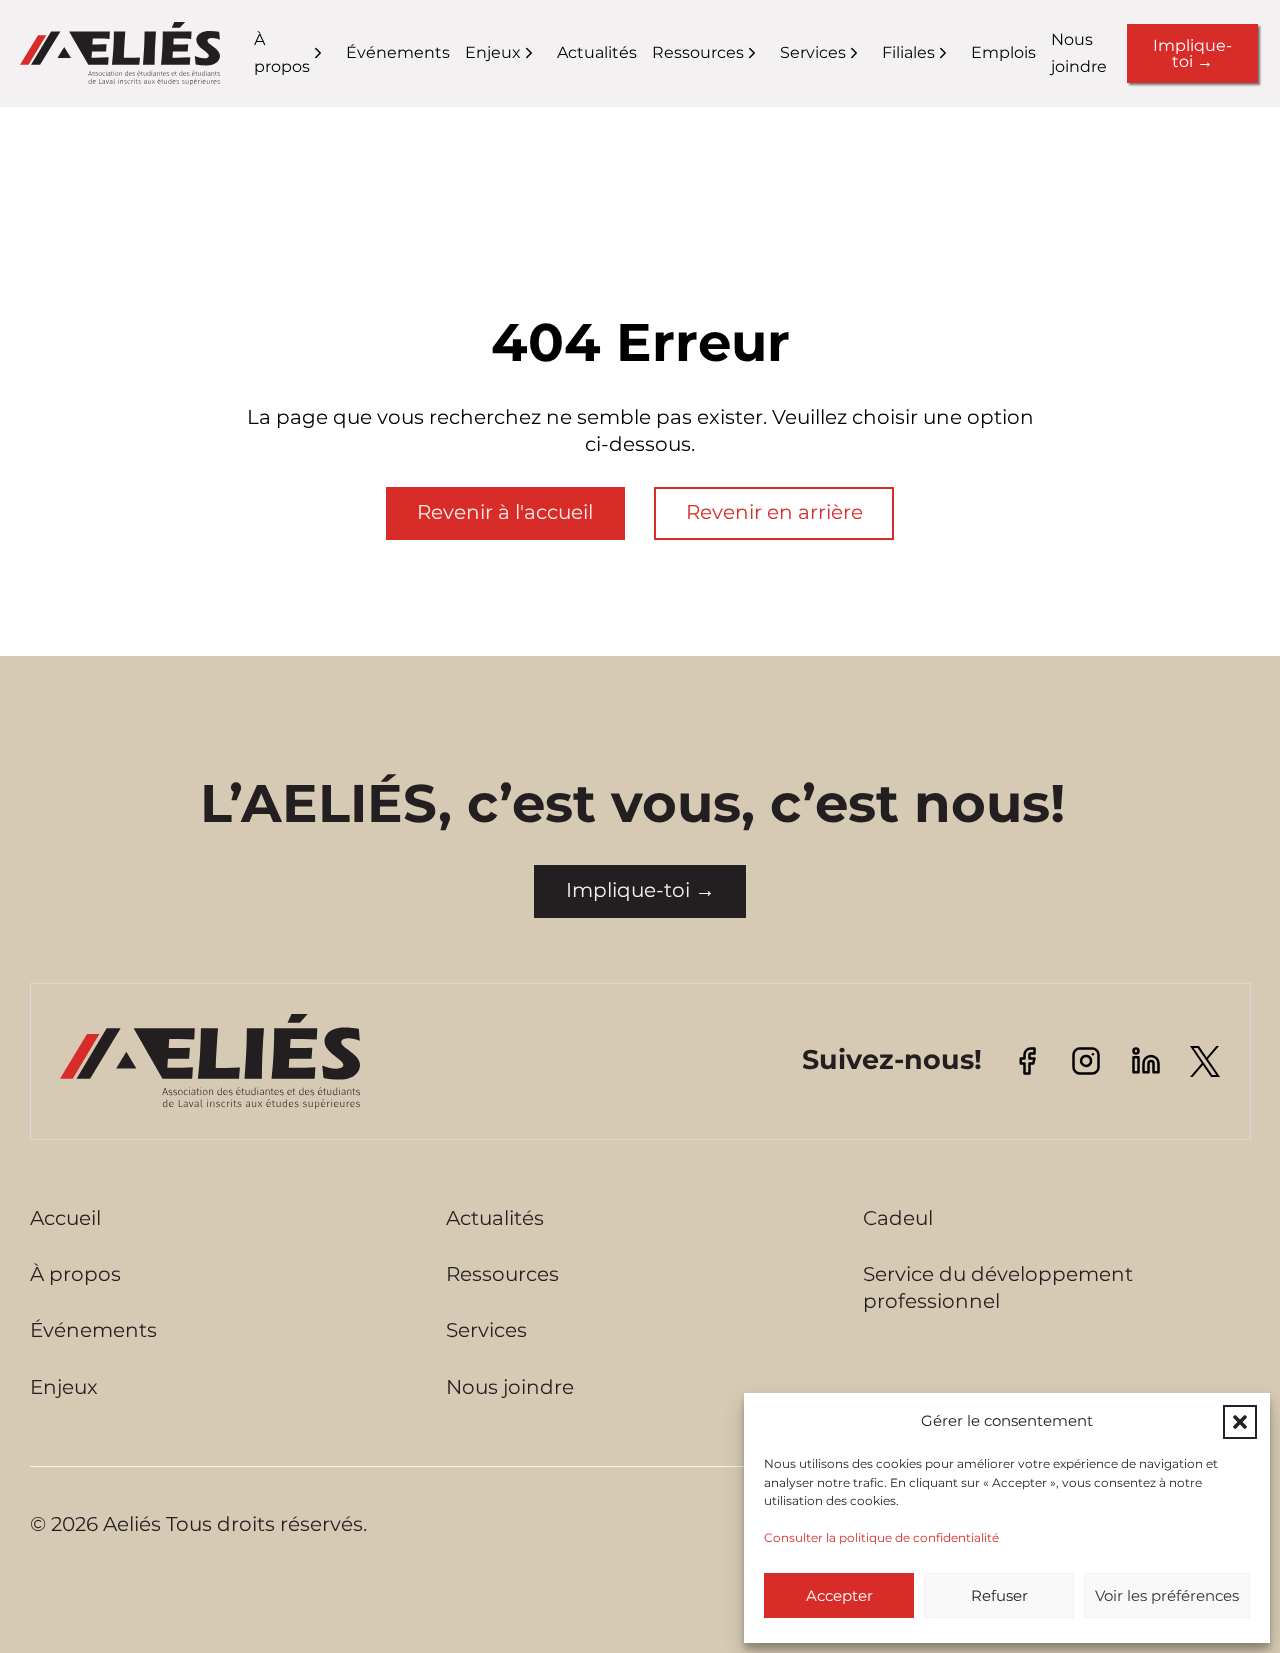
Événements (398, 52)
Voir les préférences (1167, 1595)
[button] (1240, 1422)
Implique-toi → (1192, 53)
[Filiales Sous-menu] (955, 53)
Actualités (597, 52)
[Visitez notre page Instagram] (1086, 1059)
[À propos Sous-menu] (330, 53)
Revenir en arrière (774, 512)
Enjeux (493, 52)
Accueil (65, 1218)
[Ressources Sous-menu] (764, 53)
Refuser (999, 1595)
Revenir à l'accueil (505, 512)
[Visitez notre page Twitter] (1205, 1060)
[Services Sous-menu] (866, 53)
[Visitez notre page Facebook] (1027, 1059)
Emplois (1003, 52)
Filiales (908, 52)
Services (813, 52)
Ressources (698, 52)
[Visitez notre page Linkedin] (1146, 1059)
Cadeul (898, 1218)
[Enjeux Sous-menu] (541, 53)
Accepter (839, 1595)
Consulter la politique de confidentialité (881, 1537)
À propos (282, 53)
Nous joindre (1079, 53)
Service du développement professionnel (998, 1287)
